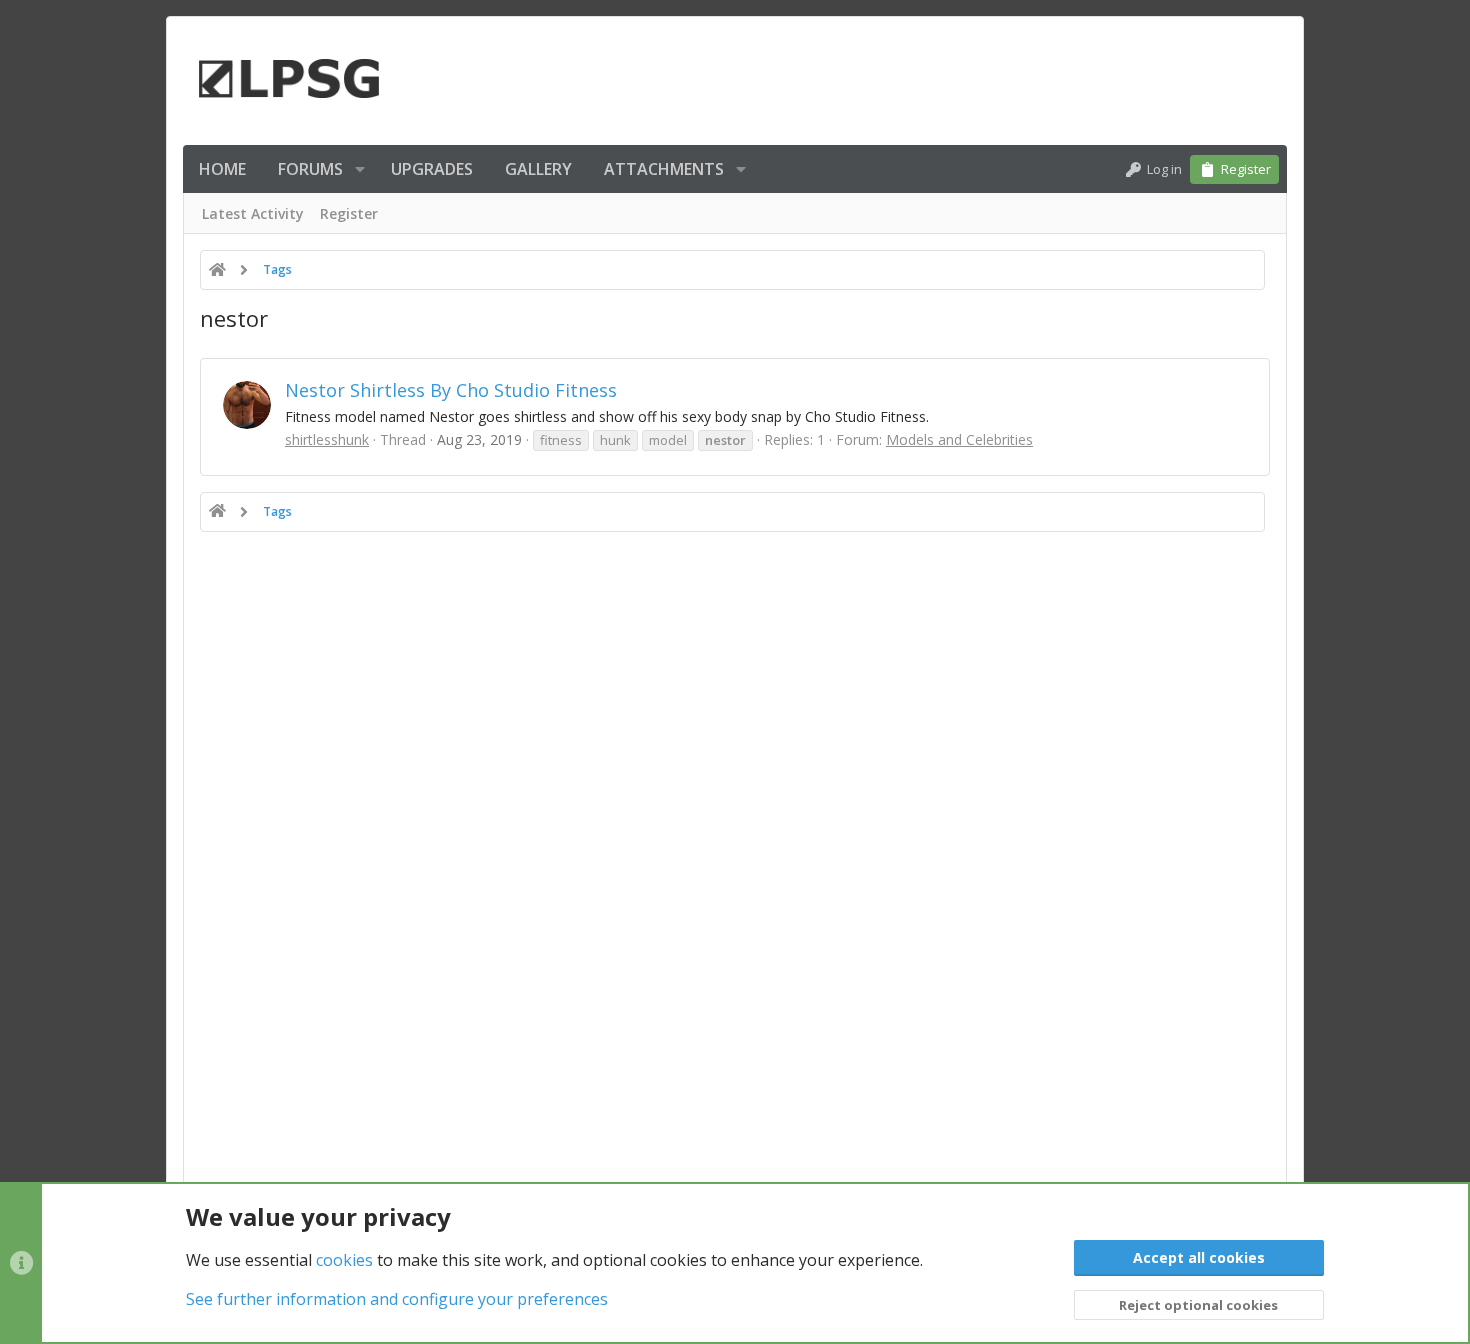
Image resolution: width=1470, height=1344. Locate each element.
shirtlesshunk (327, 439)
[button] (360, 169)
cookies (344, 1260)
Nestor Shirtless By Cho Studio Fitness (451, 390)
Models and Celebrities (959, 439)
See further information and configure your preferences (397, 1299)
